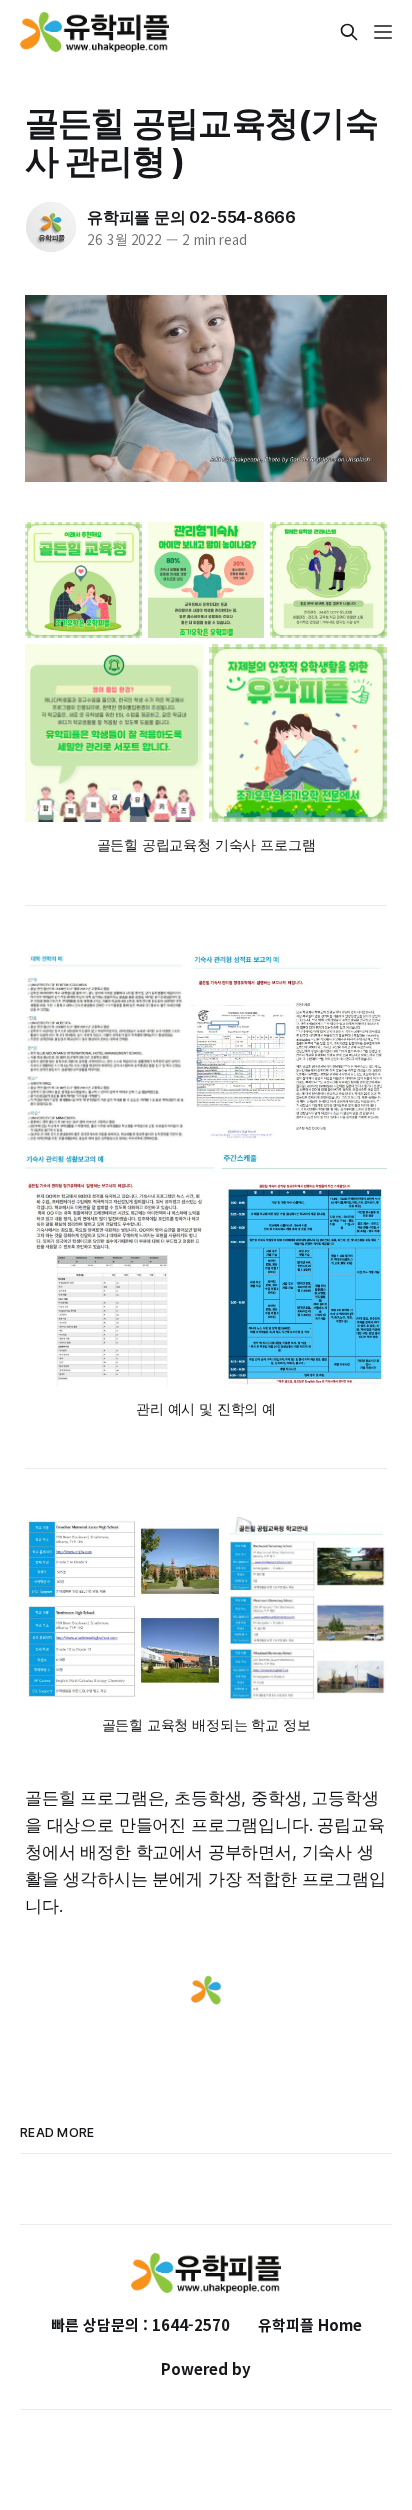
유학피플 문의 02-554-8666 (191, 217)
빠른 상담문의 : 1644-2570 (140, 2324)
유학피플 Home (310, 2324)
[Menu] (383, 32)
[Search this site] (349, 32)
